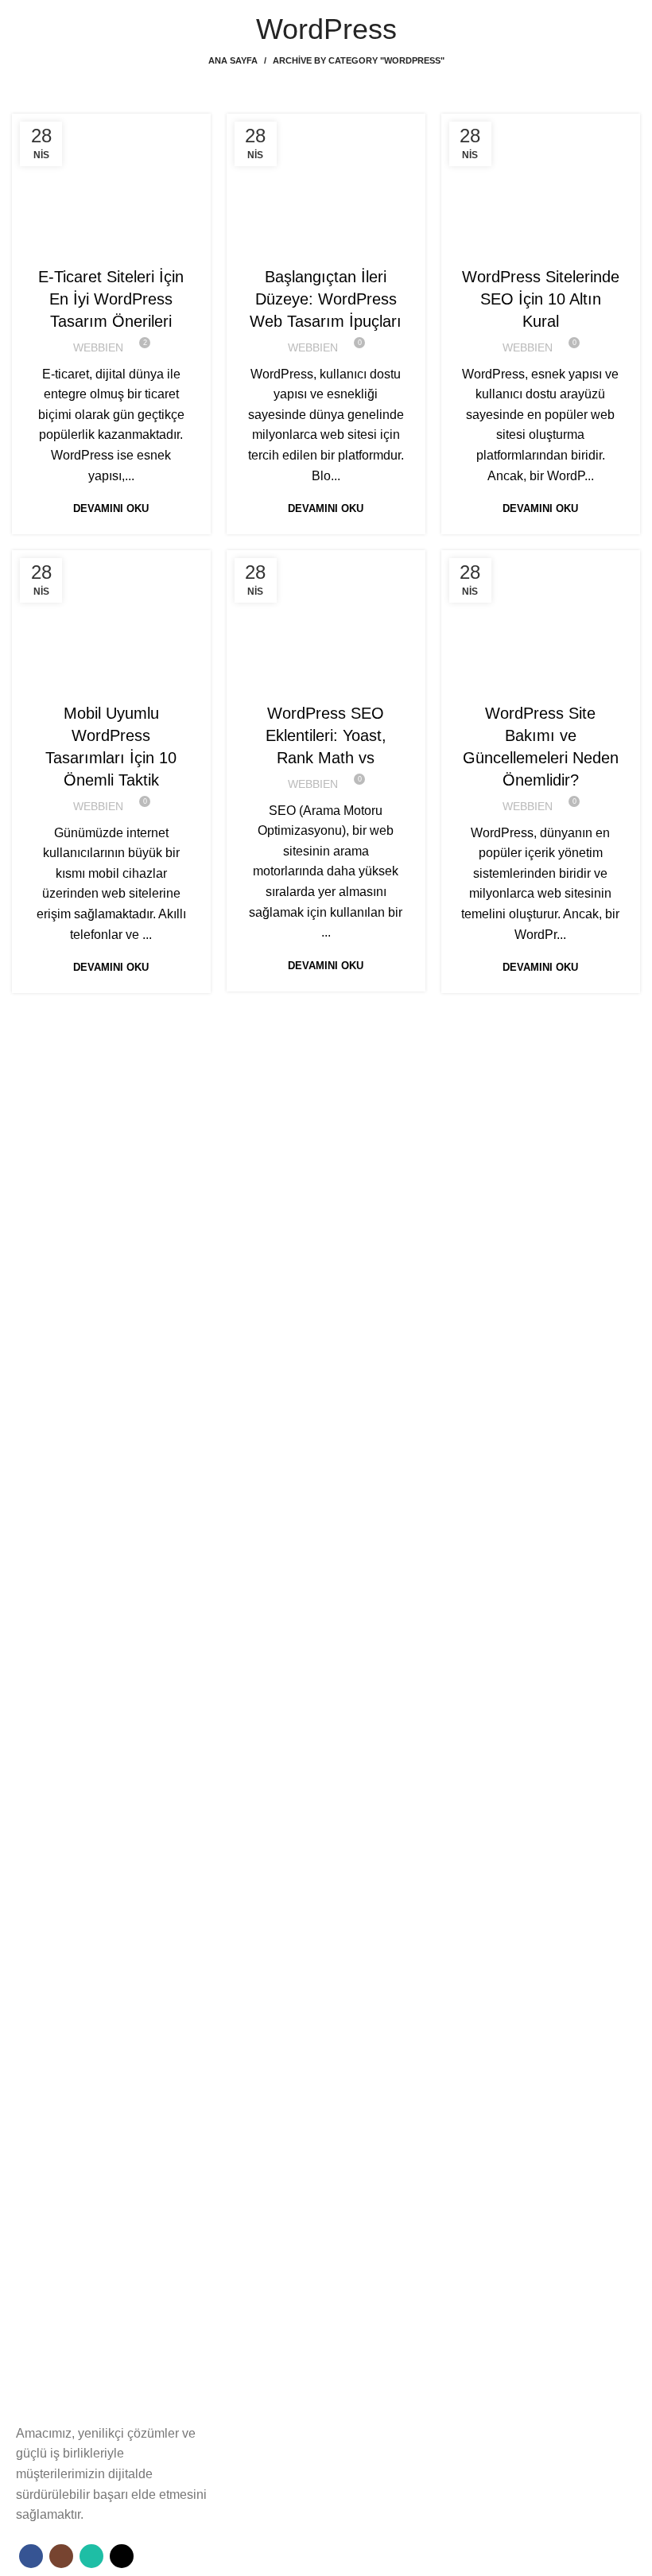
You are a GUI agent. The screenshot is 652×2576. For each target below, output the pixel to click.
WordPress (577, 245)
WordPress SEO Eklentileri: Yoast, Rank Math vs (326, 735)
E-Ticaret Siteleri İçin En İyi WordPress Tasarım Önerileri (111, 299)
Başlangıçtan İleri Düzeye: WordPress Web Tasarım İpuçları (326, 299)
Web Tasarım (133, 245)
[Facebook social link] (31, 2556)
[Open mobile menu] (18, 16)
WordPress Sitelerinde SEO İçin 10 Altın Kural (541, 299)
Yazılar (73, 245)
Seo (529, 245)
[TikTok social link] (122, 2556)
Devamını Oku (111, 508)
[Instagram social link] (61, 2556)
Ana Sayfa (233, 60)
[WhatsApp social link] (91, 2556)
